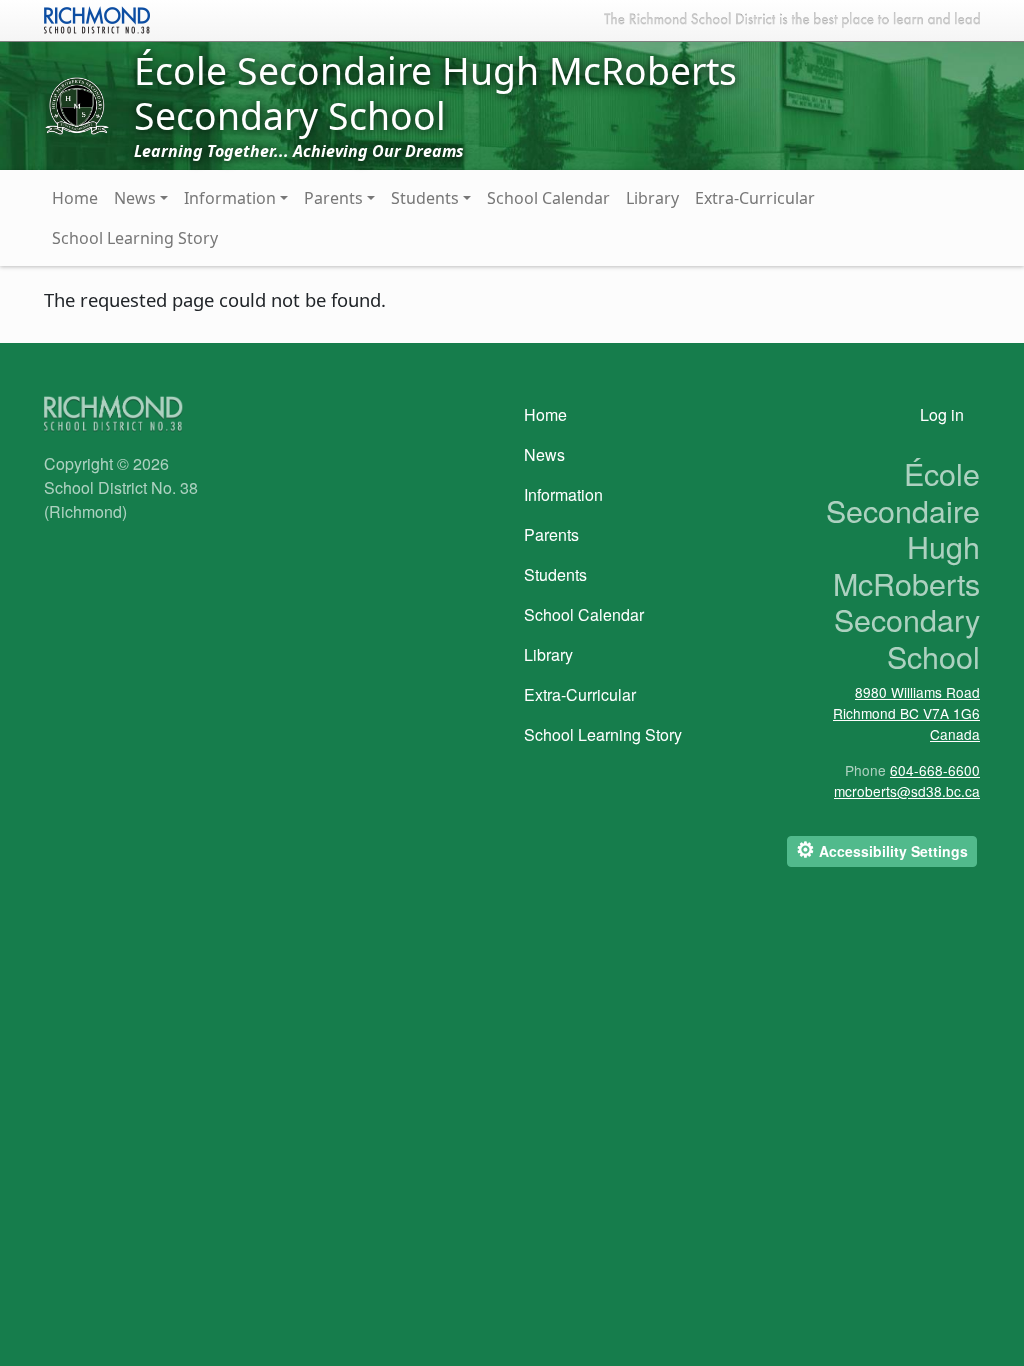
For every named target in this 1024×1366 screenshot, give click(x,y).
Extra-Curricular (755, 198)
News (135, 198)
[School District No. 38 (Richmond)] (97, 18)
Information (230, 198)
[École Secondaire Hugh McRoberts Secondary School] (77, 104)
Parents (333, 198)
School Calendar (548, 198)
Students (425, 198)
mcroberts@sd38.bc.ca (907, 791)
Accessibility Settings (882, 849)
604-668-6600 (935, 770)
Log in (942, 414)
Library (652, 198)
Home (75, 198)
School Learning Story (135, 238)
